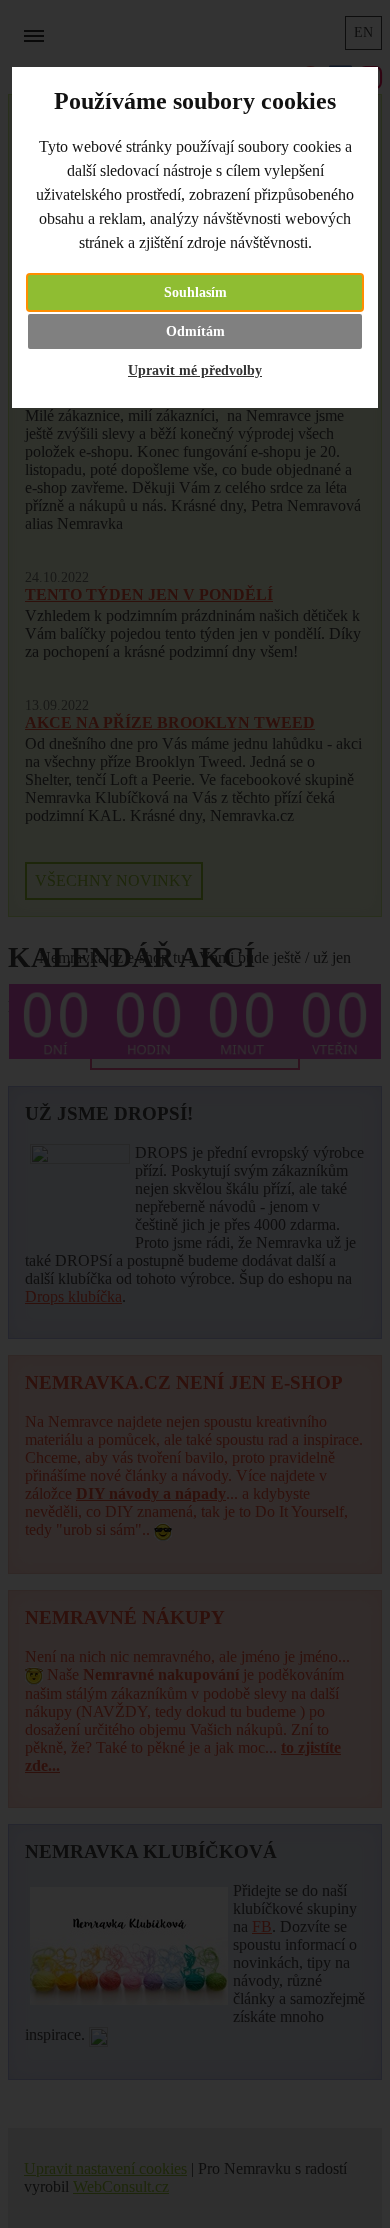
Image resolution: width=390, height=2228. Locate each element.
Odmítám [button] (195, 331)
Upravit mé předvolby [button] (195, 370)
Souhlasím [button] (195, 292)
